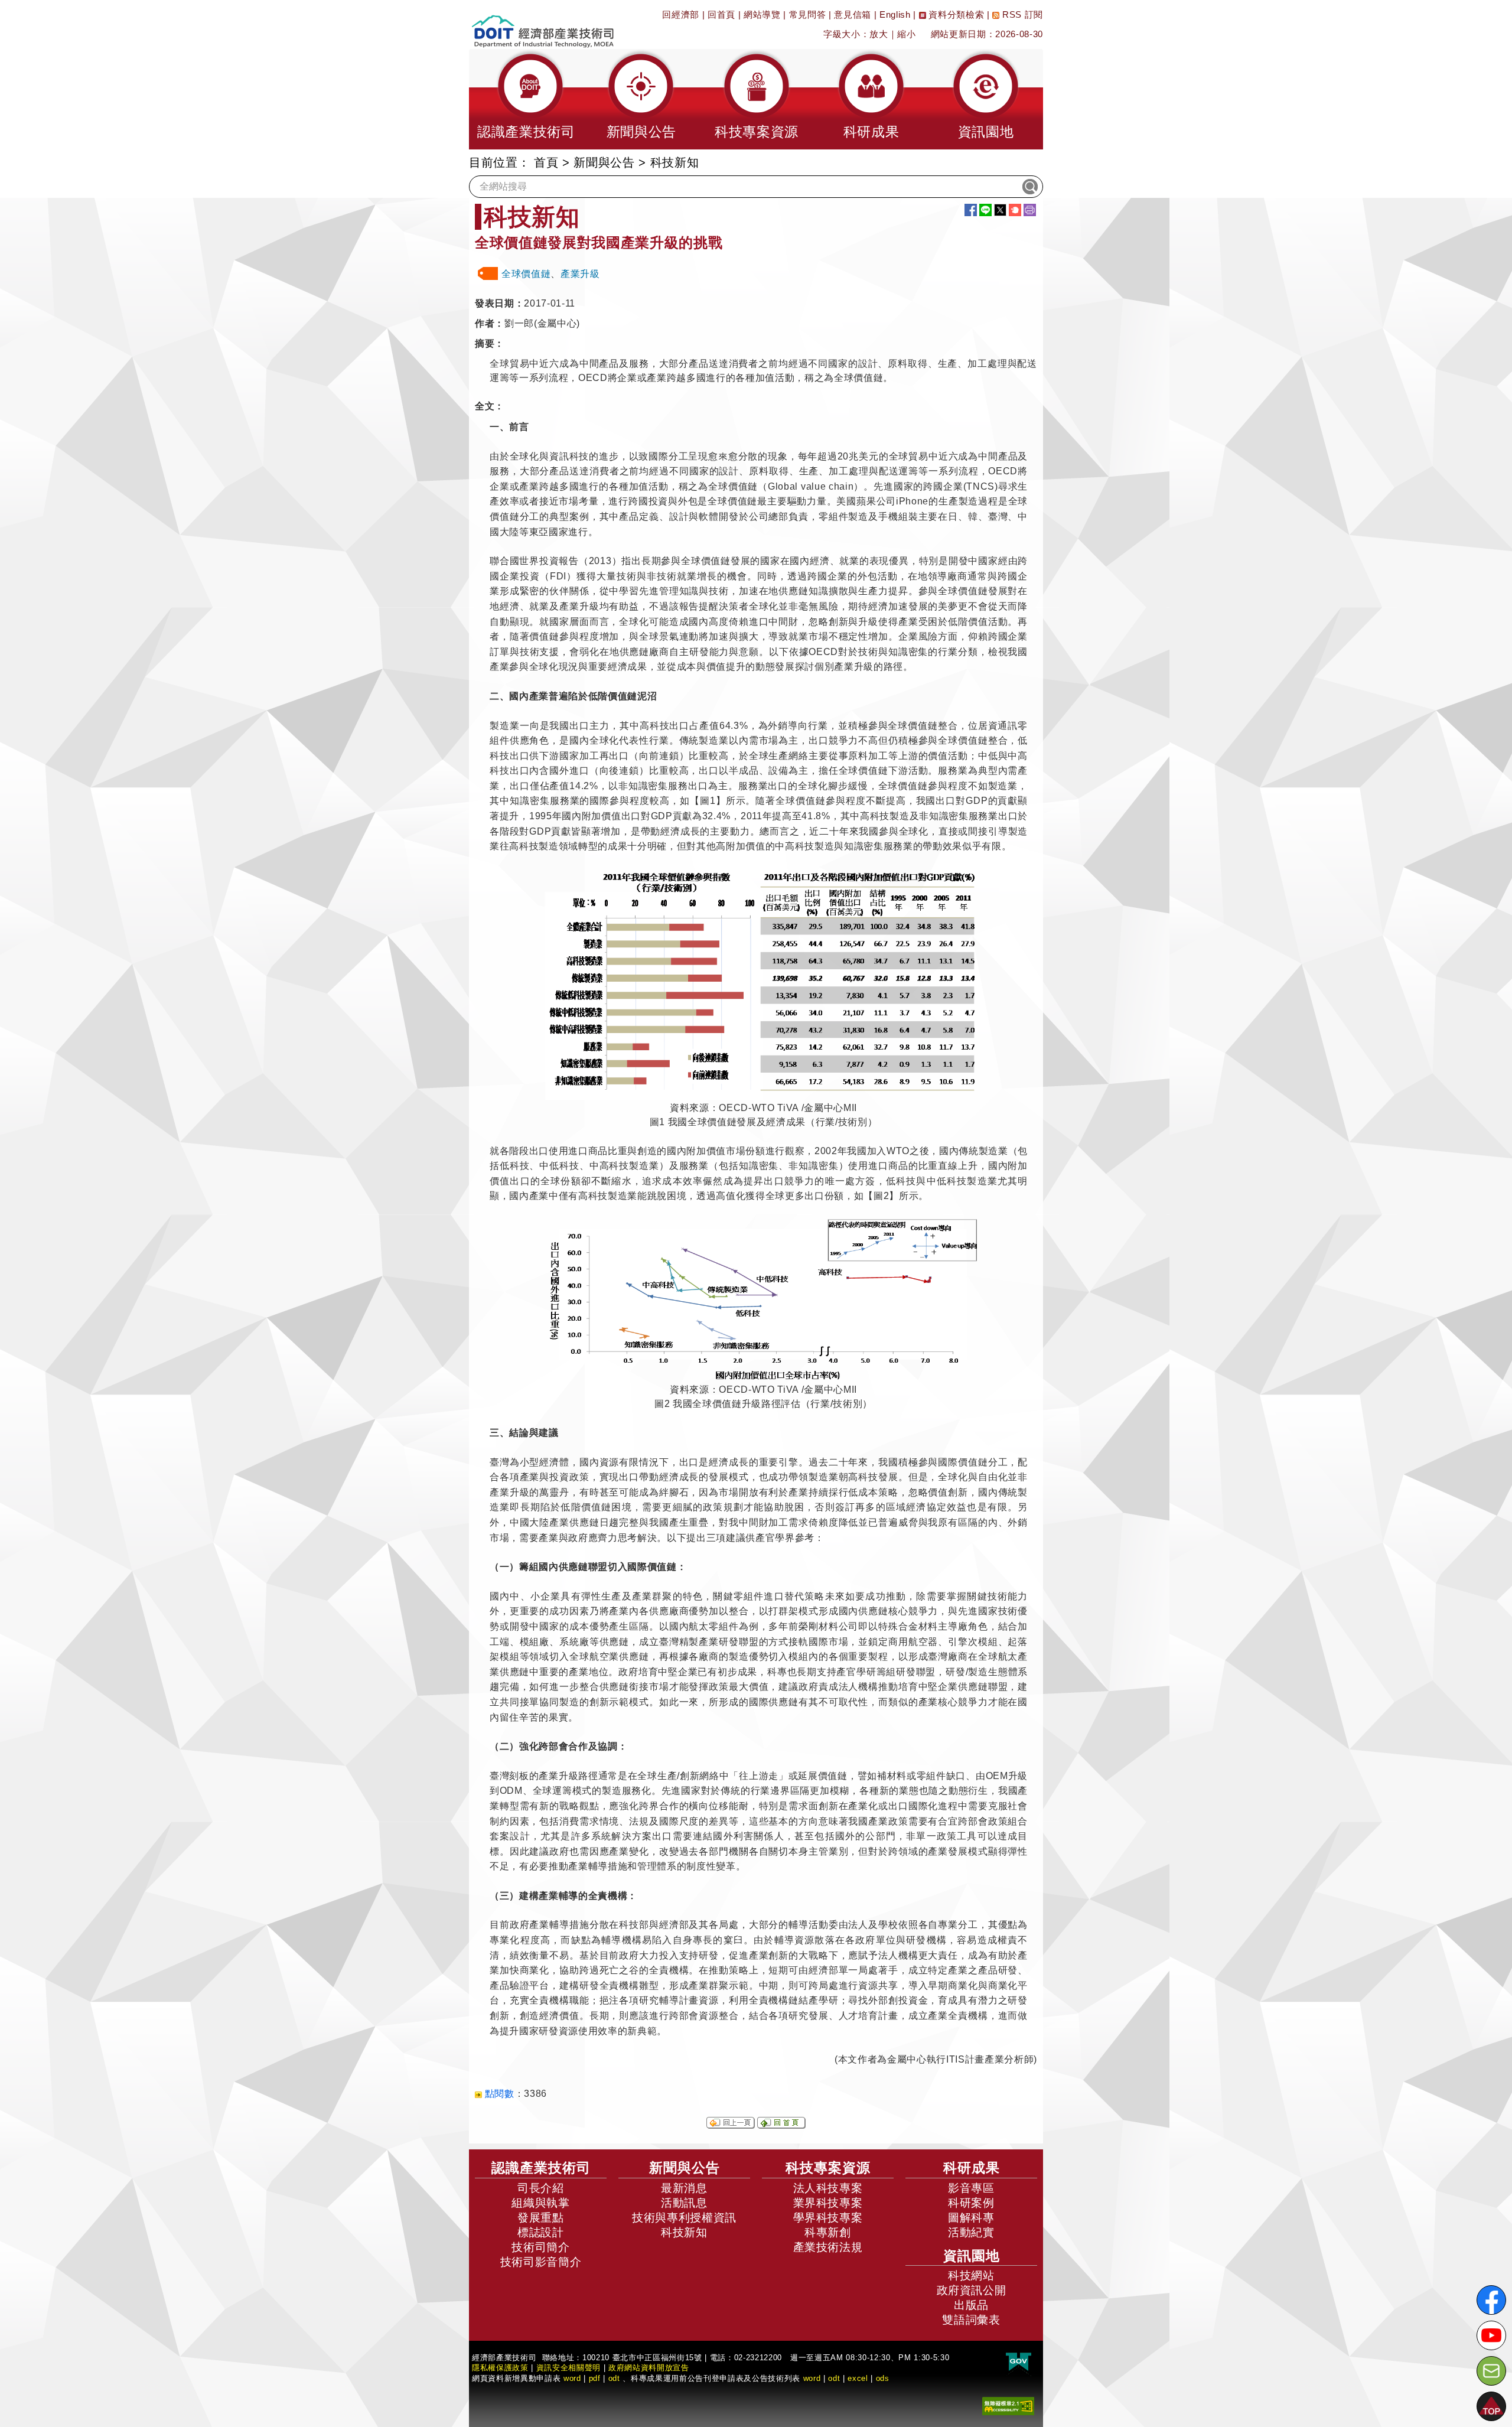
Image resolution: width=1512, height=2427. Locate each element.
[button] (526, 99)
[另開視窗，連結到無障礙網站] (1008, 2405)
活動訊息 (684, 2203)
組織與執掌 (540, 2203)
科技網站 (971, 2275)
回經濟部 (681, 14)
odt (614, 2378)
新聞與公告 (604, 162)
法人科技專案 (828, 2188)
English (895, 14)
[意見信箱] (1491, 2371)
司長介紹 (541, 2188)
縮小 (906, 34)
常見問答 (808, 14)
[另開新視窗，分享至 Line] (985, 210)
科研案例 (971, 2203)
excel (858, 2378)
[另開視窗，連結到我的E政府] (1019, 2362)
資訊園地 (972, 2256)
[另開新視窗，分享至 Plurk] (1015, 210)
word (812, 2378)
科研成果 (972, 2168)
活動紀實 (971, 2232)
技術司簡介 (540, 2247)
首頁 (546, 162)
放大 (879, 34)
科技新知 (684, 2232)
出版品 (971, 2305)
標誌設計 (541, 2232)
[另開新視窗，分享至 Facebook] (971, 210)
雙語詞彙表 (971, 2320)
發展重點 (541, 2218)
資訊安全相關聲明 (568, 2368)
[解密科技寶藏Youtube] (1491, 2335)
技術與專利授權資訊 (684, 2218)
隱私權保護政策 (500, 2368)
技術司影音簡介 (541, 2262)
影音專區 (971, 2188)
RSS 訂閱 (1021, 14)
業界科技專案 (828, 2203)
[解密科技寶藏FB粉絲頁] (1491, 2300)
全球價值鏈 (526, 274)
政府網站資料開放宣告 (649, 2368)
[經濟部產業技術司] (542, 24)
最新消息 (684, 2188)
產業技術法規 (828, 2247)
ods (883, 2378)
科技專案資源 (828, 2168)
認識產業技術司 (541, 2168)
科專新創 (828, 2232)
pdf (595, 2378)
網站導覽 (762, 14)
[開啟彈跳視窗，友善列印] (1030, 210)
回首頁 (721, 14)
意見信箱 (853, 14)
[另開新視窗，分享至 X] (1000, 210)
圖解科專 (971, 2218)
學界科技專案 (828, 2218)
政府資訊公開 (972, 2290)
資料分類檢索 (955, 14)
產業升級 (580, 274)
